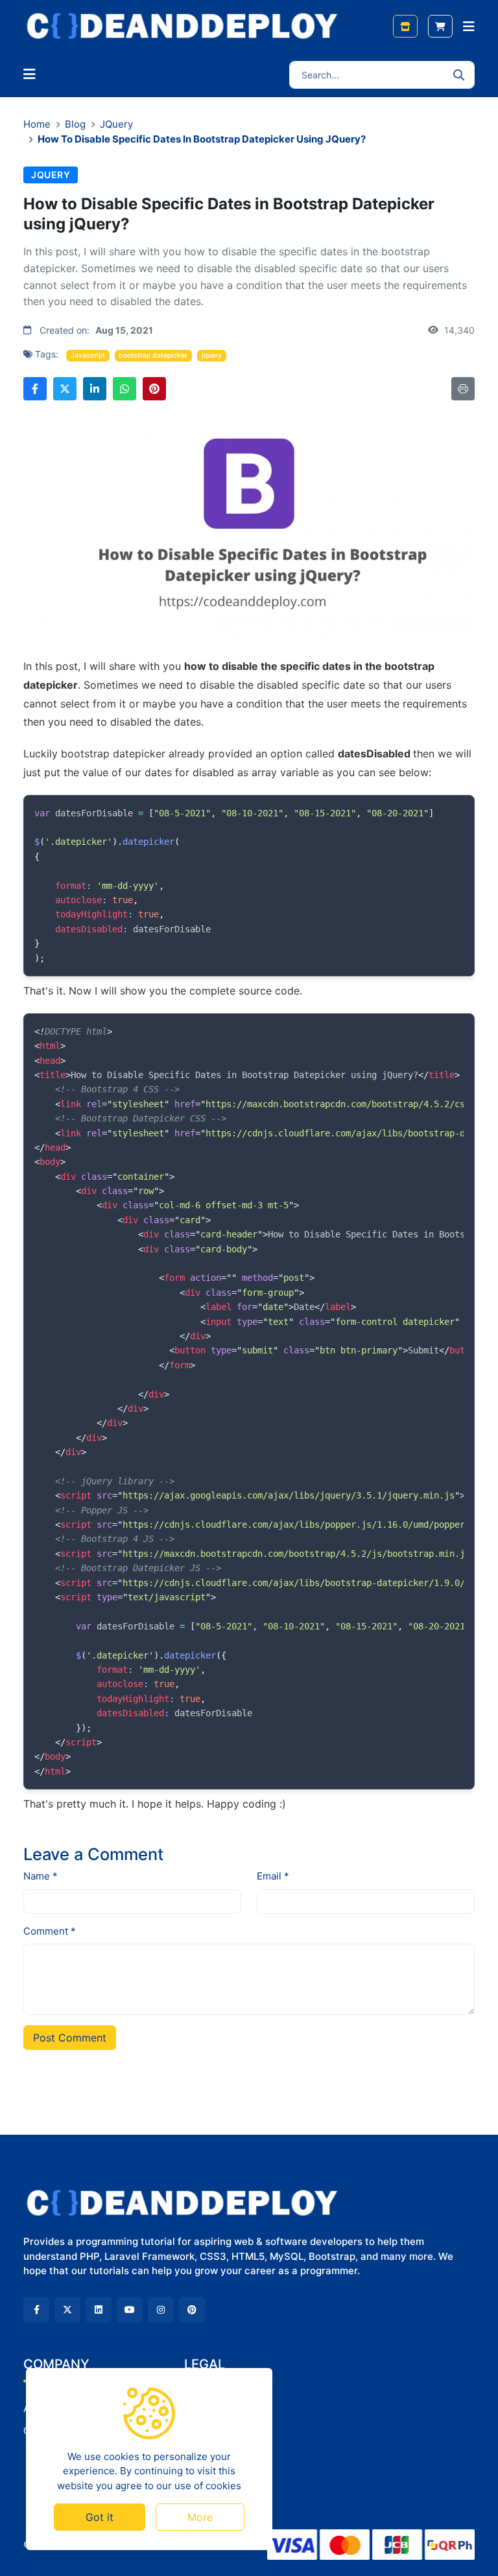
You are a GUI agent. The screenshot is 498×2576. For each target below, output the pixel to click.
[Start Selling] (405, 26)
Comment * (50, 1931)
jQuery (116, 124)
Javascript (88, 355)
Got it (100, 2517)
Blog (75, 124)
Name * (41, 1876)
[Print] (463, 389)
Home (37, 124)
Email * (273, 1876)
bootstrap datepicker (153, 355)
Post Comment (70, 2038)
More (200, 2517)
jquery (212, 355)
